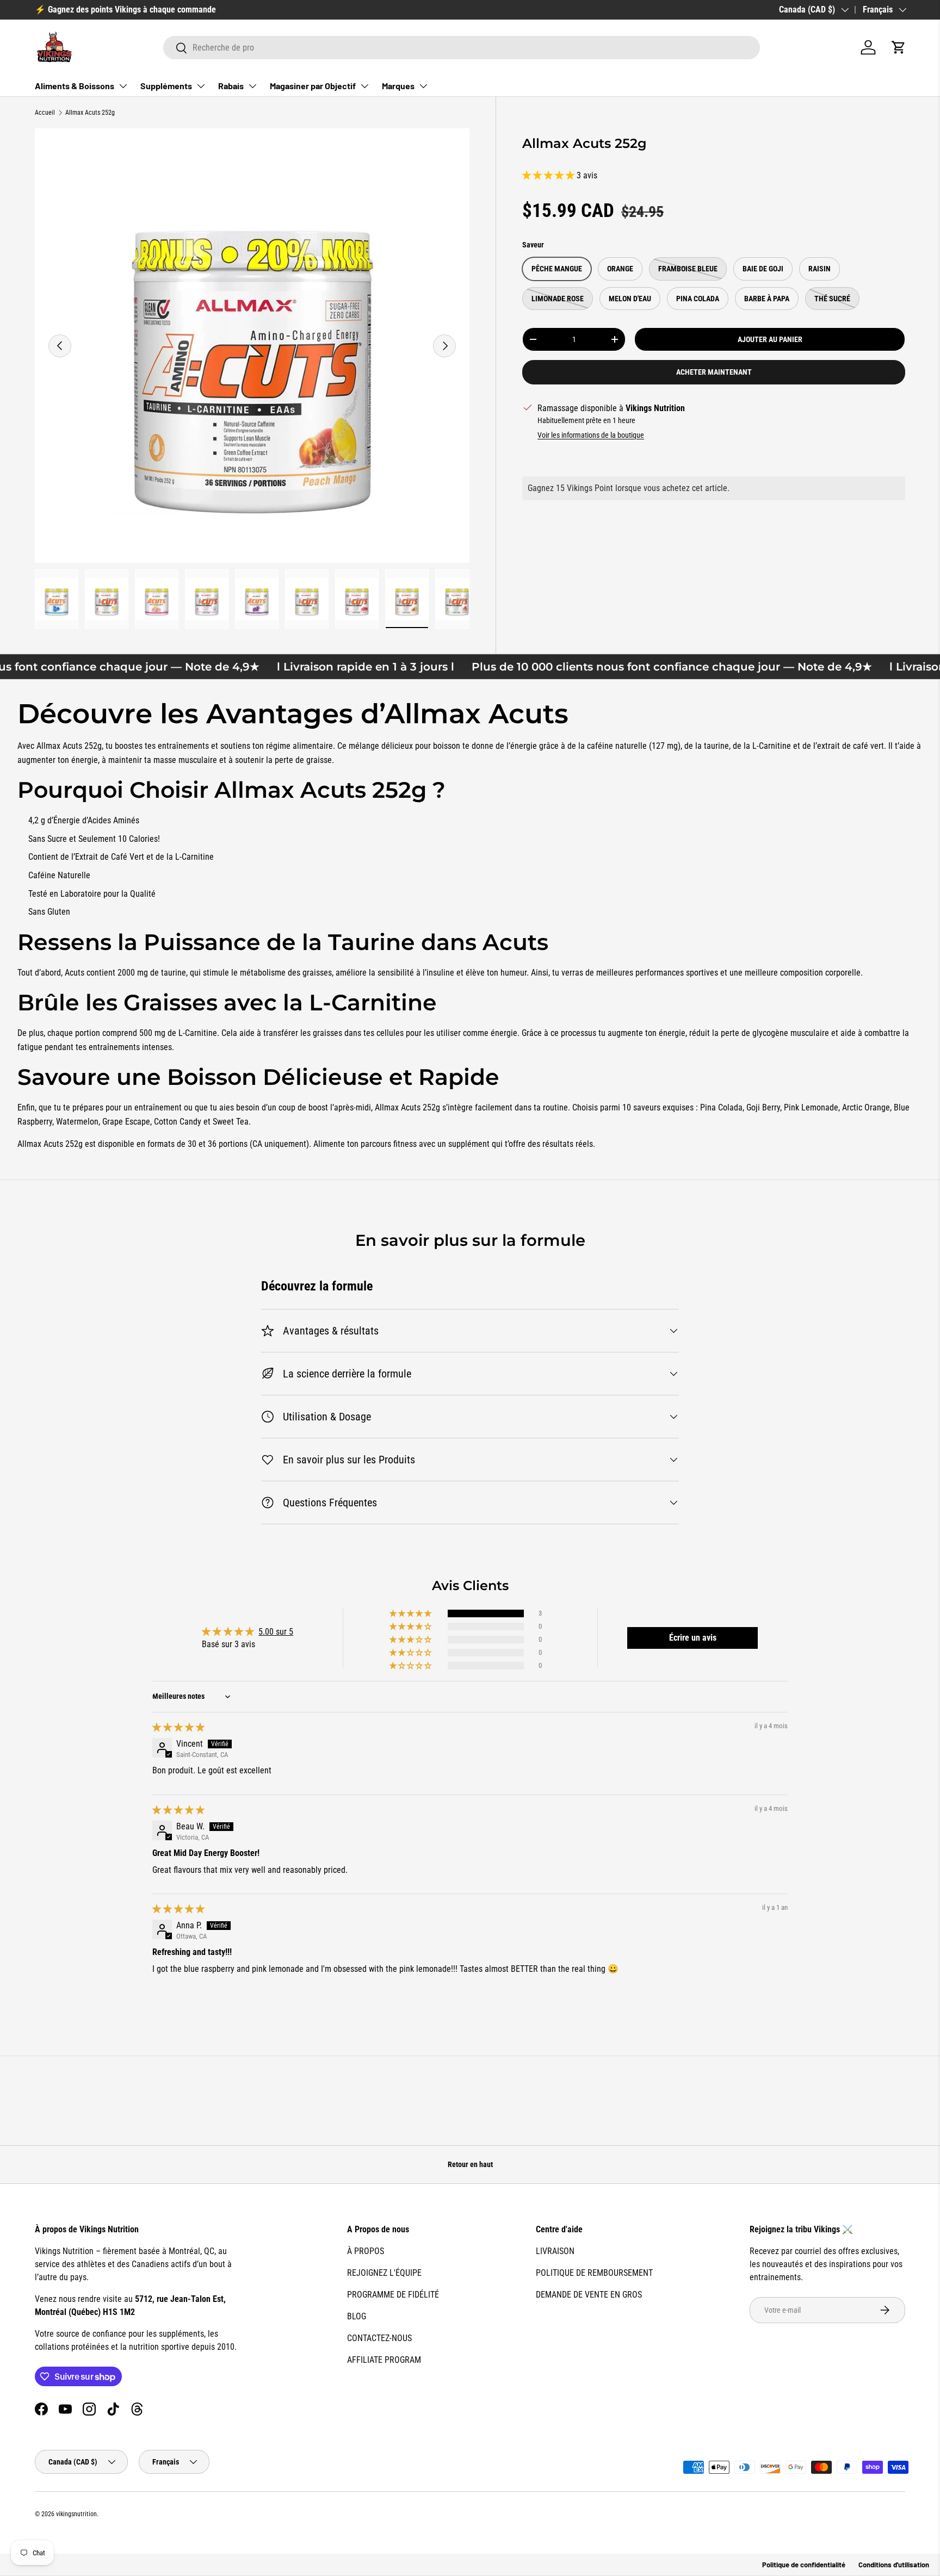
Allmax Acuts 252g (90, 113)
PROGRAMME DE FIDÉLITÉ (393, 2295)
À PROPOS (366, 2251)
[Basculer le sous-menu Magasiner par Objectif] (364, 86)
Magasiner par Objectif (313, 86)
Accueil (45, 113)
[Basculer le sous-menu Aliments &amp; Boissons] (123, 86)
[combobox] (462, 48)
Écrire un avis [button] (693, 1638)
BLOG (357, 2316)
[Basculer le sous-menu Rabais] (252, 86)
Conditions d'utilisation (894, 2565)
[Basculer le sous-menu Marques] (423, 86)
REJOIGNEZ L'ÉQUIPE (384, 2273)
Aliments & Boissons (75, 86)
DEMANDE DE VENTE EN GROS (589, 2295)
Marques (398, 86)
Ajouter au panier (770, 339)
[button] (899, 47)
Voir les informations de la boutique (591, 435)
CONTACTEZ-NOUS (379, 2338)
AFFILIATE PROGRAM (384, 2360)
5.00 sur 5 (276, 1632)
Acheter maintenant (714, 372)
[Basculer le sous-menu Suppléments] (201, 86)
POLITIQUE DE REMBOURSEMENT (594, 2273)
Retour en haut (470, 2164)
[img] (178, 1727)
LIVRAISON (555, 2251)
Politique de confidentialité (804, 2565)
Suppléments (166, 86)
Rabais (231, 86)
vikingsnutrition (76, 2514)
